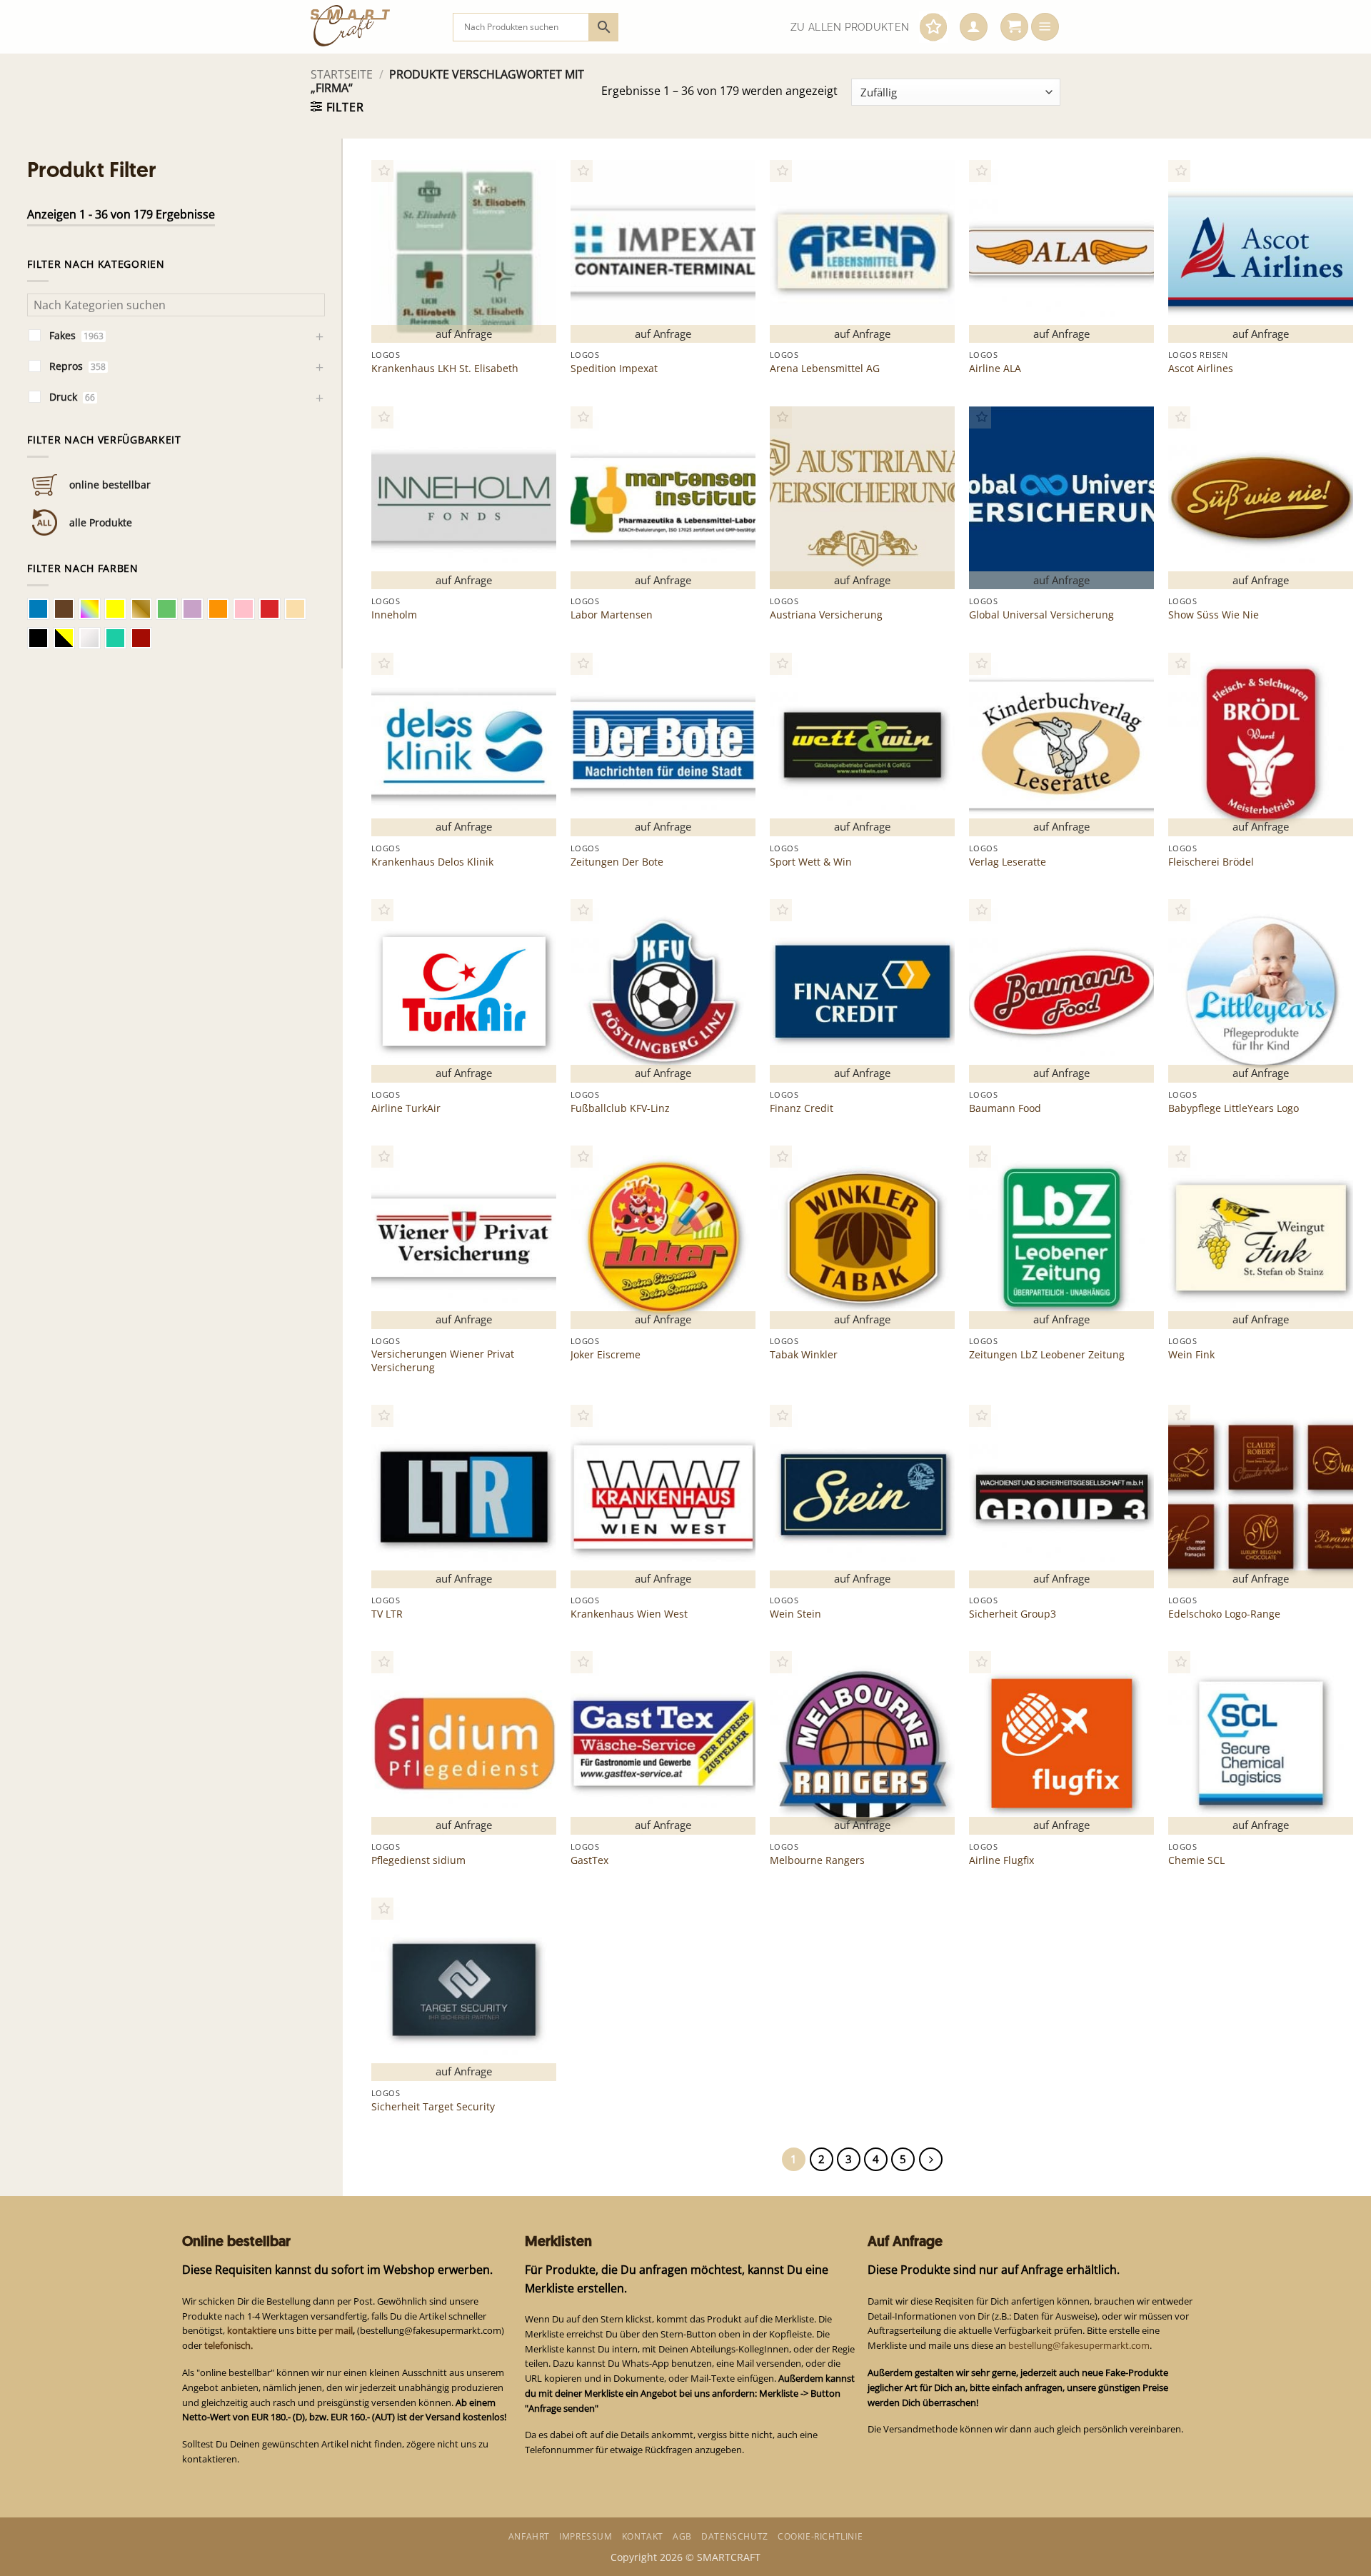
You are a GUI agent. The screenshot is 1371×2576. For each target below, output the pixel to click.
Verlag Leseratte (1008, 862)
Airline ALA (995, 369)
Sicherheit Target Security (433, 2107)
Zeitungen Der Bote (617, 862)
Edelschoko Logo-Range (1224, 1614)
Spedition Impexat (614, 369)
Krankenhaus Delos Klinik (432, 862)
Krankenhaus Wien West (629, 1614)
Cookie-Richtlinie (820, 2536)
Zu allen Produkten (850, 27)
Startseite (342, 74)
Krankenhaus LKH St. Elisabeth (445, 369)
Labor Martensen (612, 615)
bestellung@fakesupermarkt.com (1079, 2345)
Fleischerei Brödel (1211, 862)
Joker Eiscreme (606, 1355)
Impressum (586, 2536)
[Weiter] (931, 2159)
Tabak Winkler (804, 1355)
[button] (974, 27)
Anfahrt (529, 2536)
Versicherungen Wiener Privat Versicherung (443, 1360)
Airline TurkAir (406, 1108)
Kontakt (643, 2536)
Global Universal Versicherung (1041, 615)
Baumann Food (1005, 1108)
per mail (336, 2330)
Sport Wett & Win (811, 862)
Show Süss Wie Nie (1214, 615)
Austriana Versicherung (826, 615)
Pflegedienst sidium (418, 1860)
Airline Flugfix (1001, 1860)
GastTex (589, 1860)
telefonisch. (228, 2345)
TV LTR (387, 1614)
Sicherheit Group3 (1013, 1614)
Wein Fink (1191, 1355)
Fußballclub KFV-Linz (620, 1108)
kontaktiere (252, 2330)
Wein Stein (795, 1614)
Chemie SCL (1196, 1860)
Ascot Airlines (1201, 369)
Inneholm (394, 615)
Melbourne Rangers (817, 1860)
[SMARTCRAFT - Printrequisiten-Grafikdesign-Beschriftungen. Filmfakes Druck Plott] (371, 27)
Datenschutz (735, 2536)
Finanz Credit (802, 1108)
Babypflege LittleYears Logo (1234, 1108)
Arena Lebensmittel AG (825, 369)
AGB (682, 2536)
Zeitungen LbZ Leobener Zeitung (1047, 1355)
